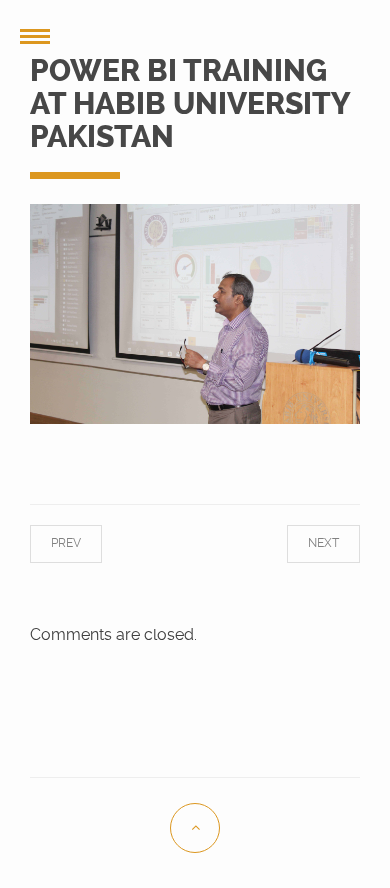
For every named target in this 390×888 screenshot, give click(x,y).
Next (308, 543)
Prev (81, 543)
